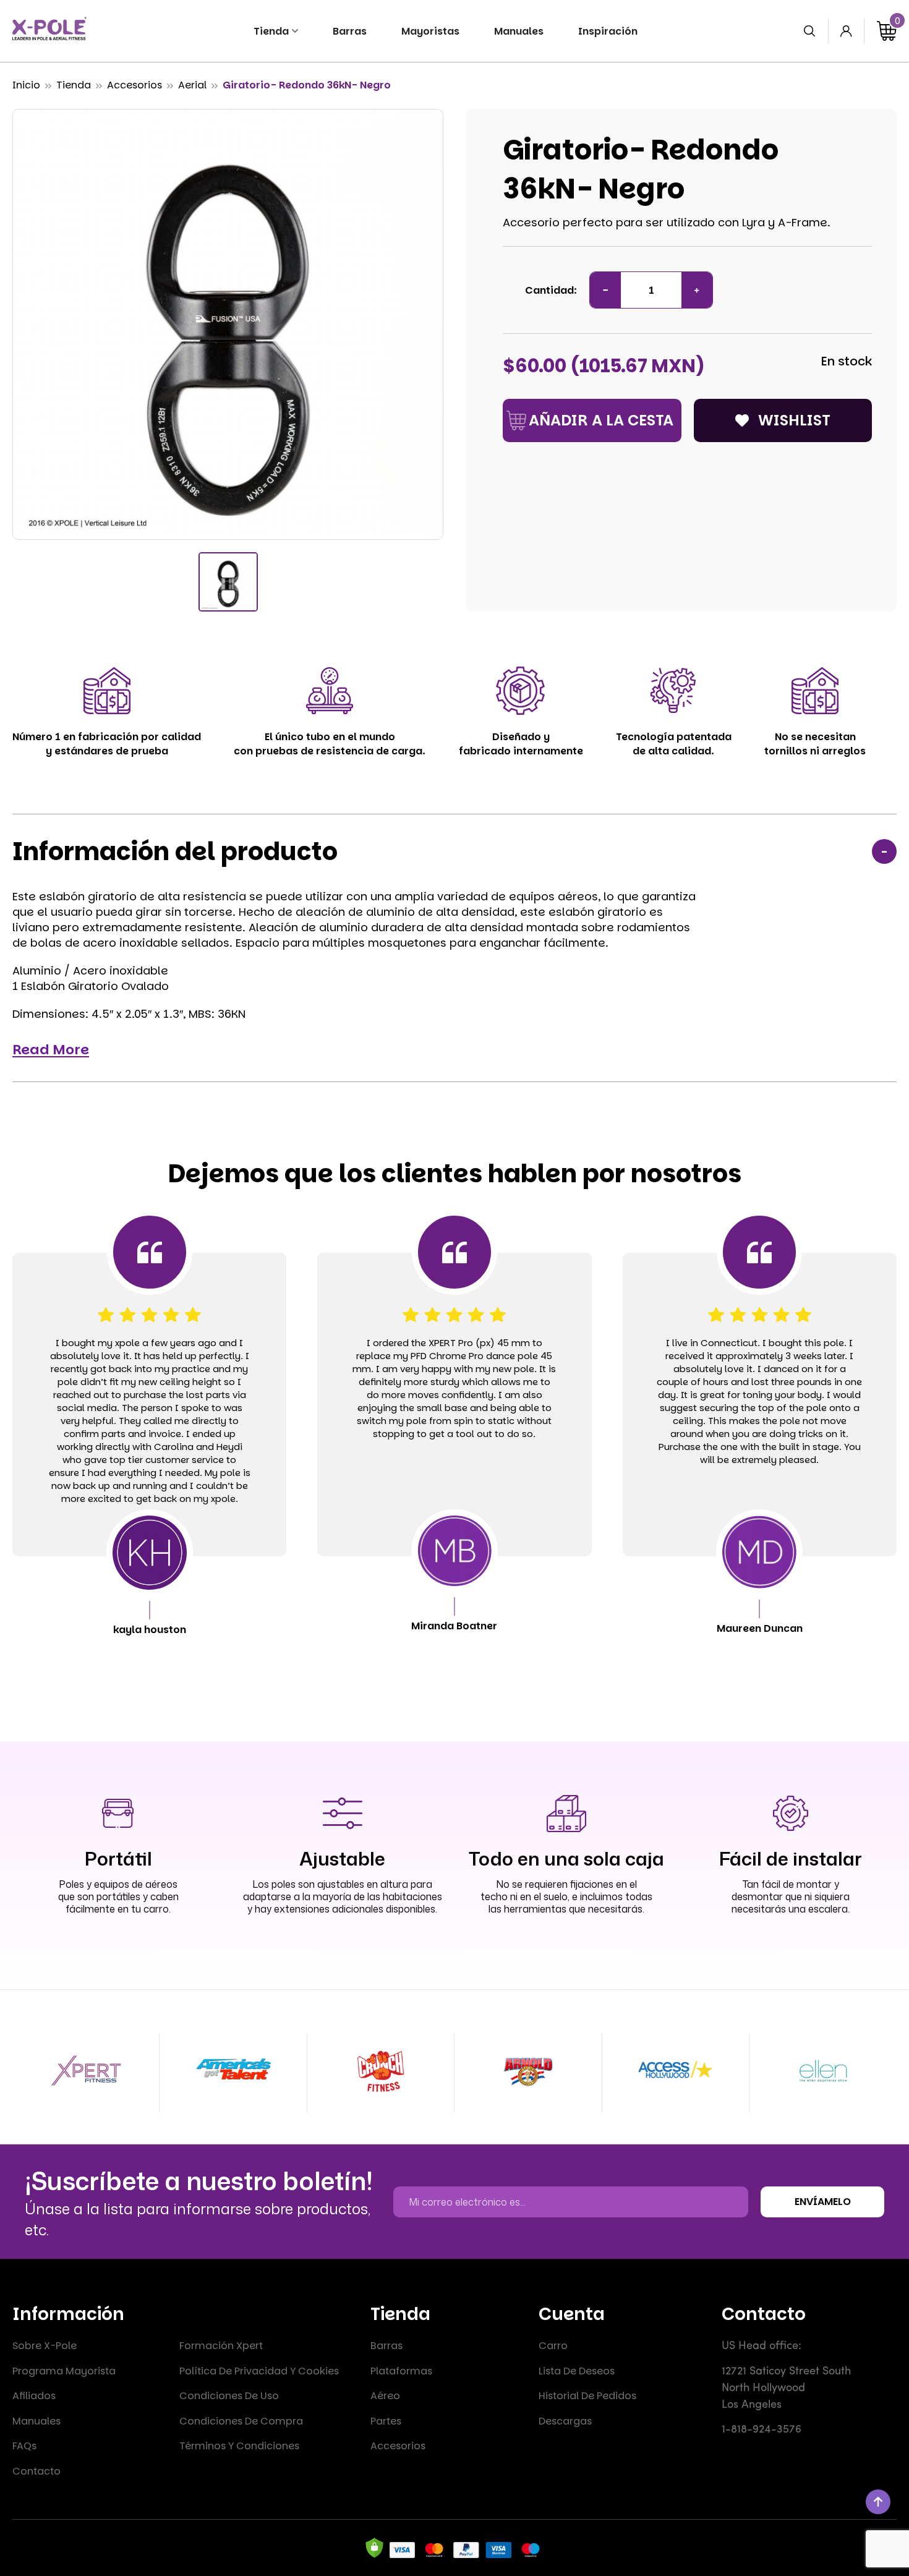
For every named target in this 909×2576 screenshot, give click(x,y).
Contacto (36, 2471)
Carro (553, 2346)
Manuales (36, 2421)
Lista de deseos (577, 2371)
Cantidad (549, 290)
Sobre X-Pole (45, 2346)
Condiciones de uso (229, 2396)
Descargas (565, 2421)
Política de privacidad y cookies (259, 2371)
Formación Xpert (221, 2346)
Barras (386, 2346)
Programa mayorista (64, 2371)
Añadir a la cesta (601, 420)
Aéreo (385, 2396)
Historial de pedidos (587, 2396)
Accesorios (134, 85)
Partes (386, 2421)
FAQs (24, 2446)
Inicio (26, 85)
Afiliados (34, 2396)
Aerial (192, 85)
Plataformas (401, 2371)
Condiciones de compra (241, 2421)
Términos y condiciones (239, 2446)
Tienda (74, 85)
